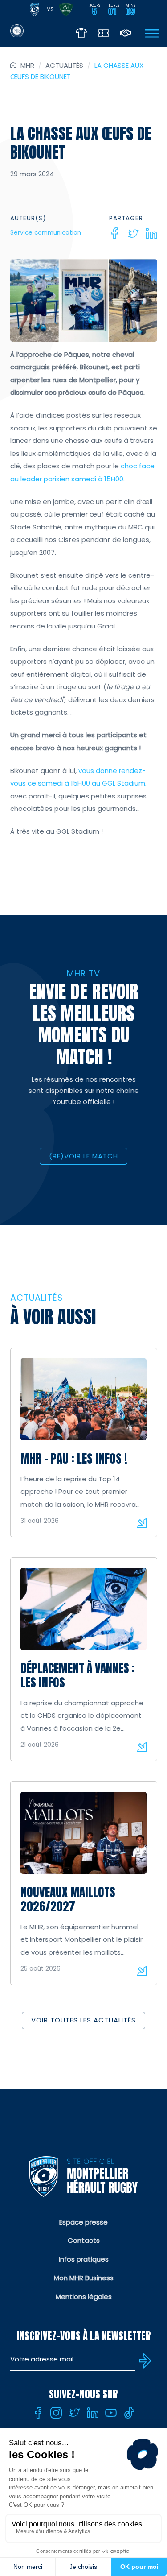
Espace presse (83, 2222)
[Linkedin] (151, 233)
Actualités (64, 65)
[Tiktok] (129, 2413)
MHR (27, 65)
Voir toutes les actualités (83, 2020)
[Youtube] (111, 2413)
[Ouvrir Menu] (152, 33)
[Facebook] (115, 233)
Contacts (84, 2240)
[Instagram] (56, 2413)
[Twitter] (133, 233)
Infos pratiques (84, 2259)
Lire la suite (142, 1523)
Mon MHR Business (84, 2278)
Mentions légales (84, 2297)
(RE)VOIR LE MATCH (83, 1156)
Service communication (46, 233)
